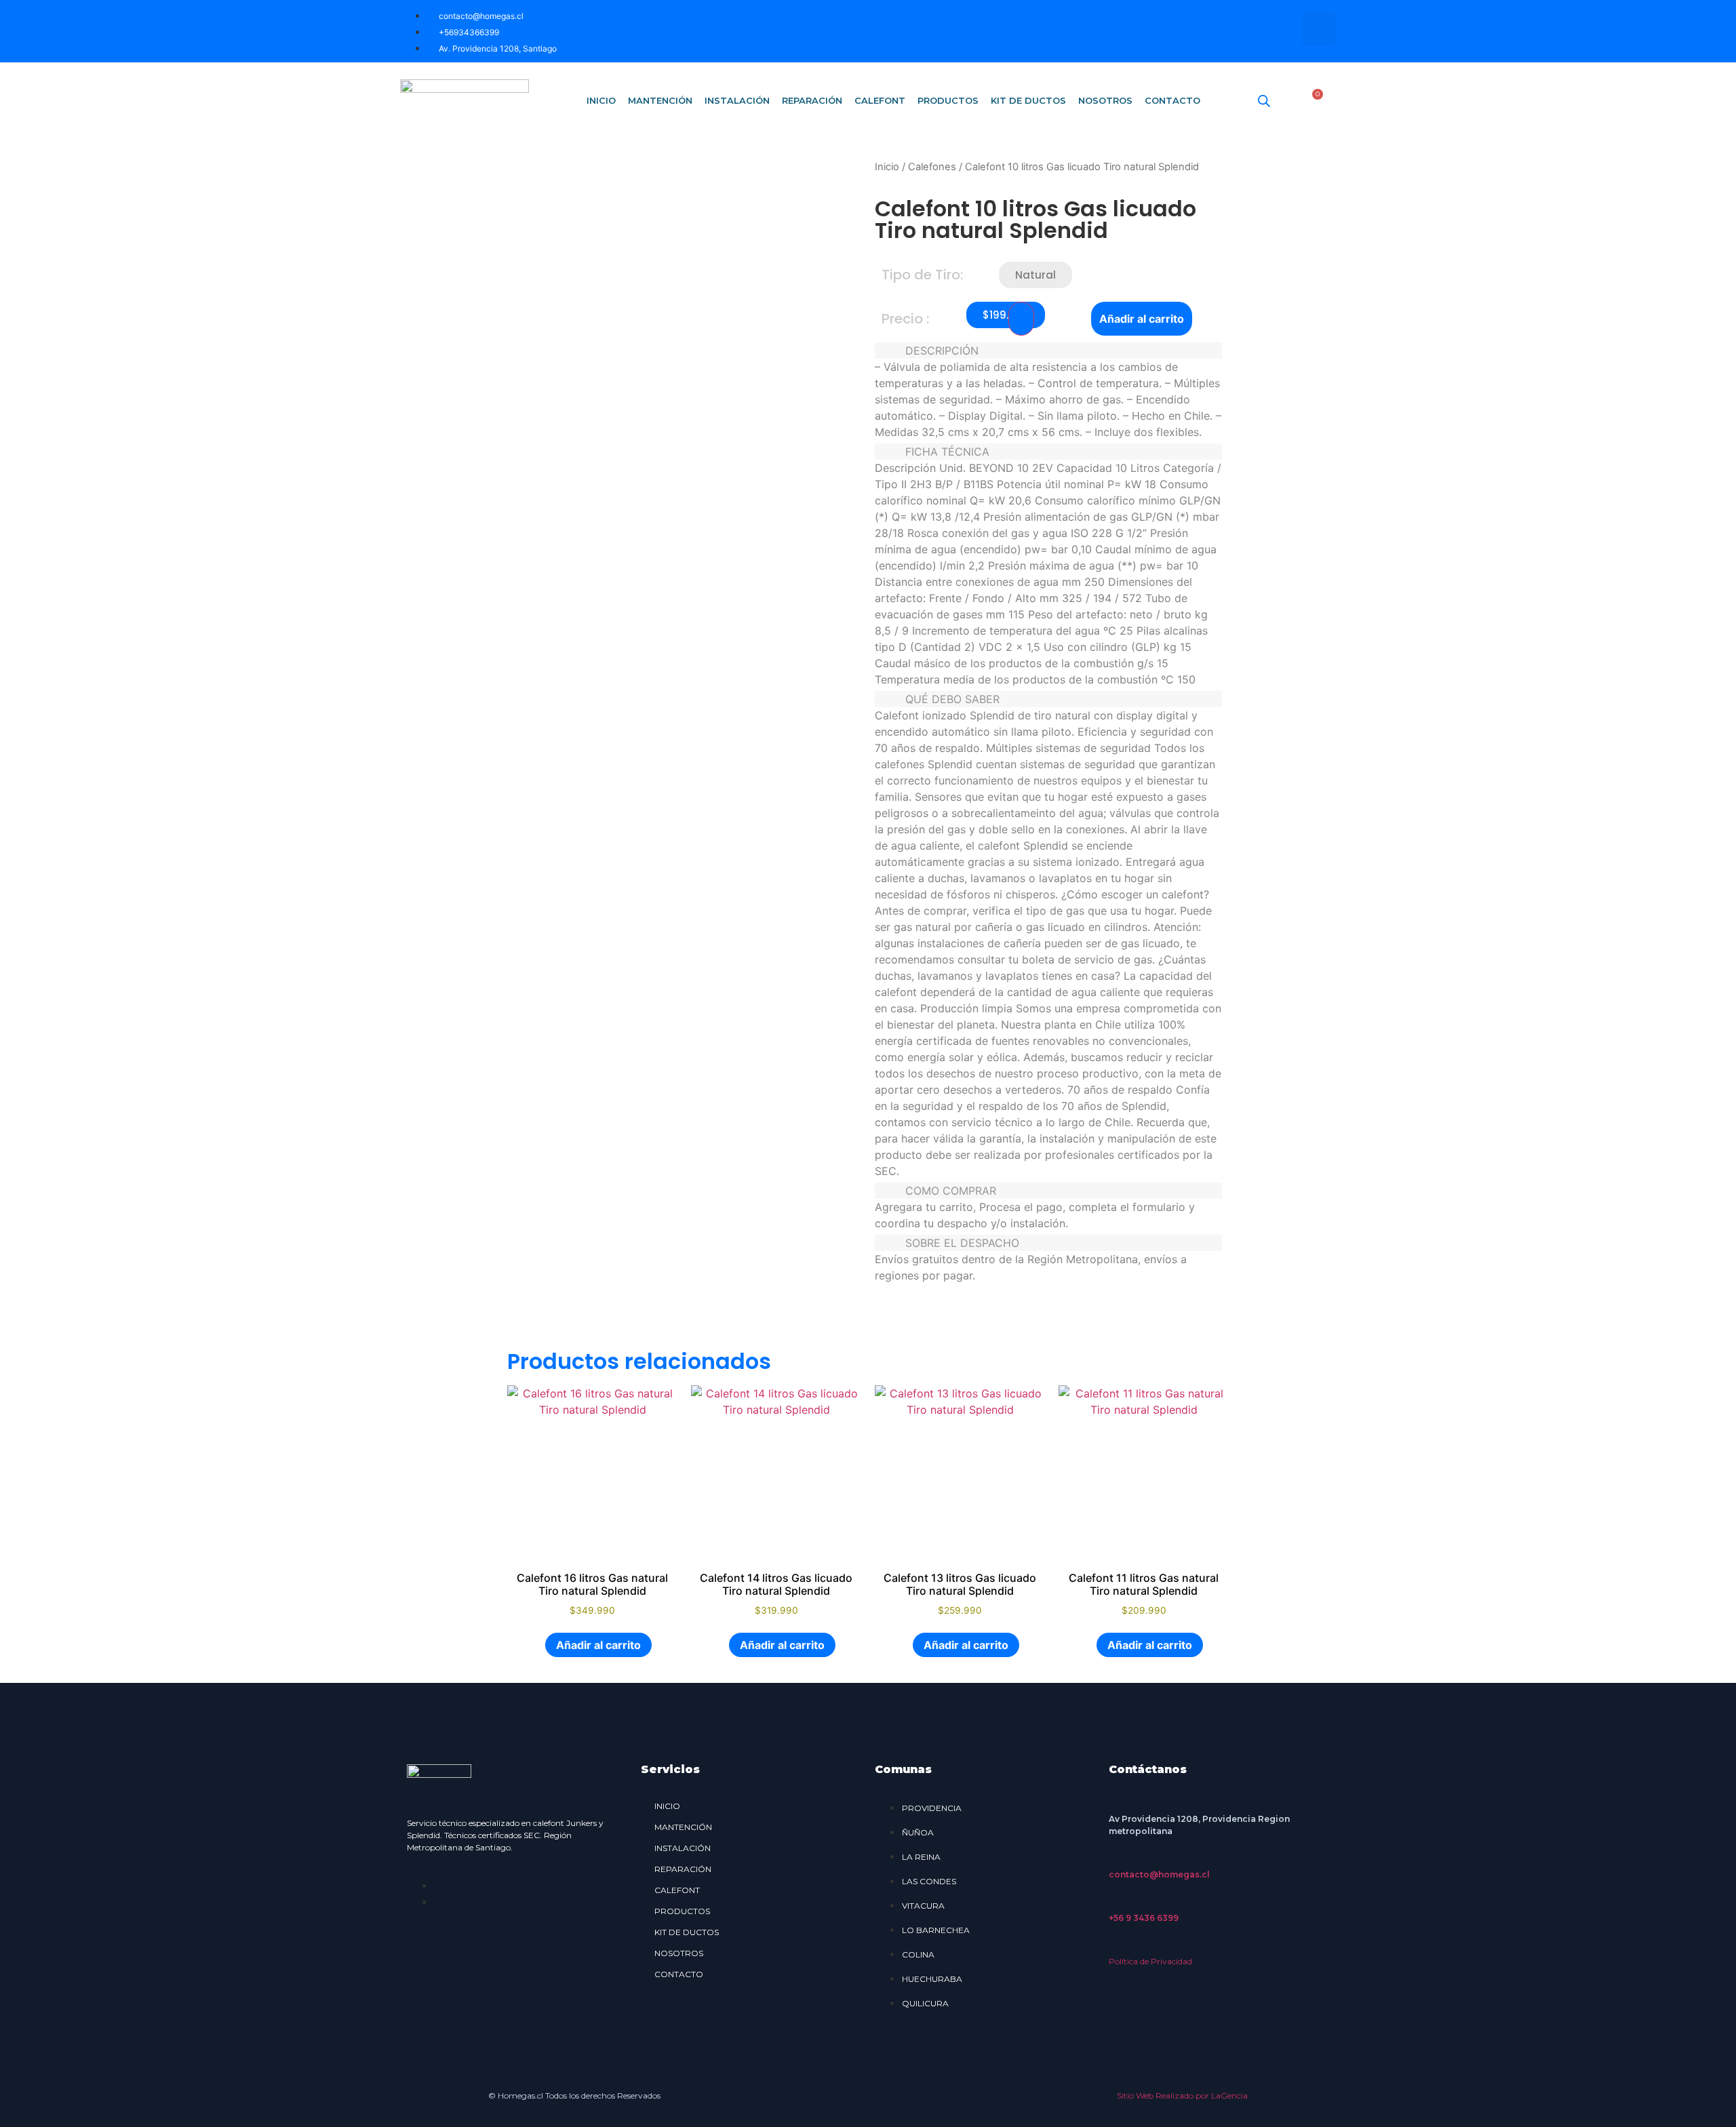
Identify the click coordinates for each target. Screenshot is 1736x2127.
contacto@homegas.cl (1159, 1874)
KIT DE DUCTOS (1028, 100)
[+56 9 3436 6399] (1116, 1901)
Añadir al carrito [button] (598, 1645)
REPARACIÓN (812, 100)
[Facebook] (1278, 29)
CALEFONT (880, 100)
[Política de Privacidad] (1116, 1945)
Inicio (887, 167)
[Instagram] (1319, 29)
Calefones (932, 167)
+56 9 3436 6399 (1144, 1918)
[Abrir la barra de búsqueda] (1264, 101)
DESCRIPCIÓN (942, 351)
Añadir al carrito (1142, 319)
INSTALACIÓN (737, 100)
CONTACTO (1172, 100)
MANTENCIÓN (660, 100)
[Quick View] (538, 1645)
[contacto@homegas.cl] (1116, 1858)
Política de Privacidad (1150, 1961)
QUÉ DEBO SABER (952, 699)
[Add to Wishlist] (1021, 319)
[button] (1035, 275)
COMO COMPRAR (951, 1191)
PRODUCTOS (948, 100)
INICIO (601, 100)
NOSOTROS (1105, 100)
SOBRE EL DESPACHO (962, 1243)
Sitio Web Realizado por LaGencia (1182, 2095)
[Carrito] (1313, 100)
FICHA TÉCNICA (947, 452)
